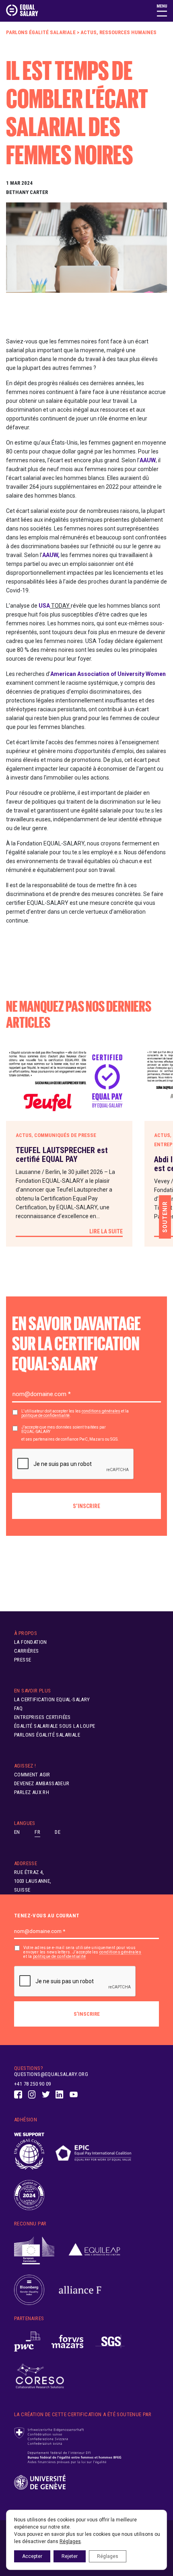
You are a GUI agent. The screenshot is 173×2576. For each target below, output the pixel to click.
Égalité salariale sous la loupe (55, 1726)
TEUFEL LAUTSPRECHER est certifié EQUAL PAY (62, 1155)
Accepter (32, 2556)
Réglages (70, 2541)
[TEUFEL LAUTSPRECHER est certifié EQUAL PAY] (69, 1082)
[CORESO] (40, 2377)
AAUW (148, 460)
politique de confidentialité (45, 1416)
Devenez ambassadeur (42, 1783)
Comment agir (32, 1775)
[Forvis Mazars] (68, 2342)
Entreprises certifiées (42, 1717)
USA (44, 606)
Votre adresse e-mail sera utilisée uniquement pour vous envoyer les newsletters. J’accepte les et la (82, 1952)
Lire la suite (106, 1231)
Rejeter (70, 2556)
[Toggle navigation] (162, 10)
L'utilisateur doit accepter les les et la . (75, 1413)
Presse (23, 1660)
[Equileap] (95, 2251)
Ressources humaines (128, 32)
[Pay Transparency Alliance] (29, 2195)
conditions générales (101, 1411)
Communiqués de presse (65, 1135)
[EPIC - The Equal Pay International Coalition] (93, 2151)
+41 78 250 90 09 (32, 2084)
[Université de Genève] (40, 2483)
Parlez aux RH (32, 1792)
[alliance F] (80, 2290)
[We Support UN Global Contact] (29, 2151)
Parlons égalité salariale (41, 32)
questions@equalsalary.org (51, 2074)
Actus (89, 32)
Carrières (27, 1651)
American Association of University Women (108, 674)
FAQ (18, 1708)
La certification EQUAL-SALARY (52, 1699)
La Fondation (31, 1642)
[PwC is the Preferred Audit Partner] (27, 2342)
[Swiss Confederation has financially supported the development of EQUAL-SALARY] (68, 2446)
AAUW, (51, 555)
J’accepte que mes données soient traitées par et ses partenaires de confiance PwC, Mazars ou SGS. (70, 1433)
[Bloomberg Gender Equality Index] (29, 2290)
